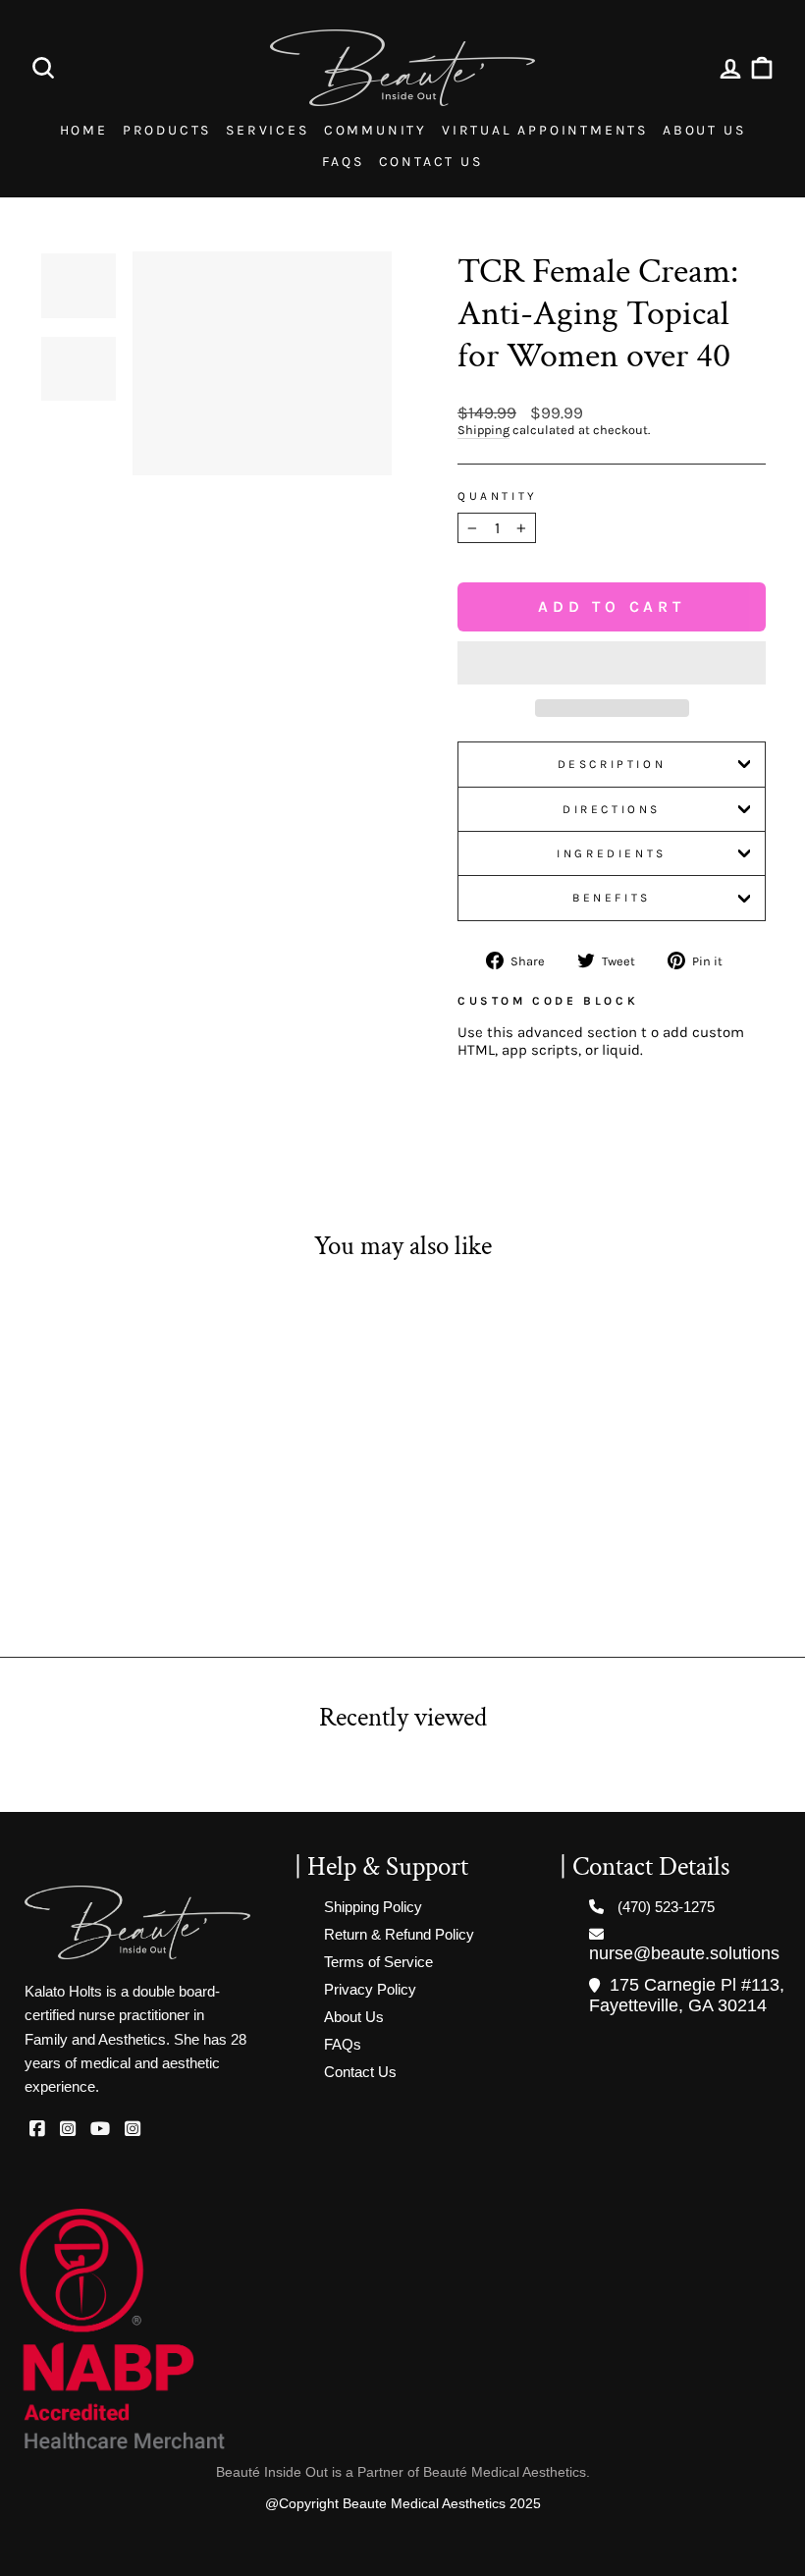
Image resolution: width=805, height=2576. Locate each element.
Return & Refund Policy (399, 1934)
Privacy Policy (370, 1989)
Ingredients (612, 853)
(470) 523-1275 (666, 1907)
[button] (612, 663)
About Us (704, 130)
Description (612, 764)
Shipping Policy (373, 1907)
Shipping (483, 430)
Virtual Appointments (545, 130)
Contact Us (431, 162)
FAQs (343, 162)
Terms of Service (378, 1962)
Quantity (498, 496)
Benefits (612, 898)
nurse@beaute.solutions (684, 1953)
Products (167, 130)
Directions (612, 809)
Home (84, 130)
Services (267, 130)
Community (376, 130)
